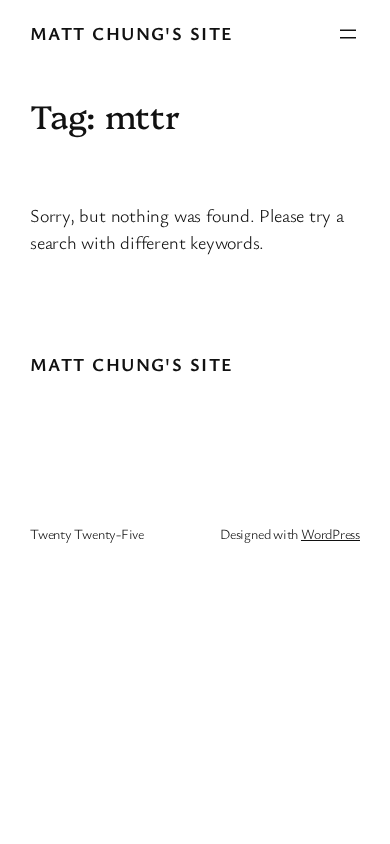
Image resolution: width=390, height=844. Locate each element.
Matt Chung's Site (131, 33)
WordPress (330, 533)
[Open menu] (348, 34)
